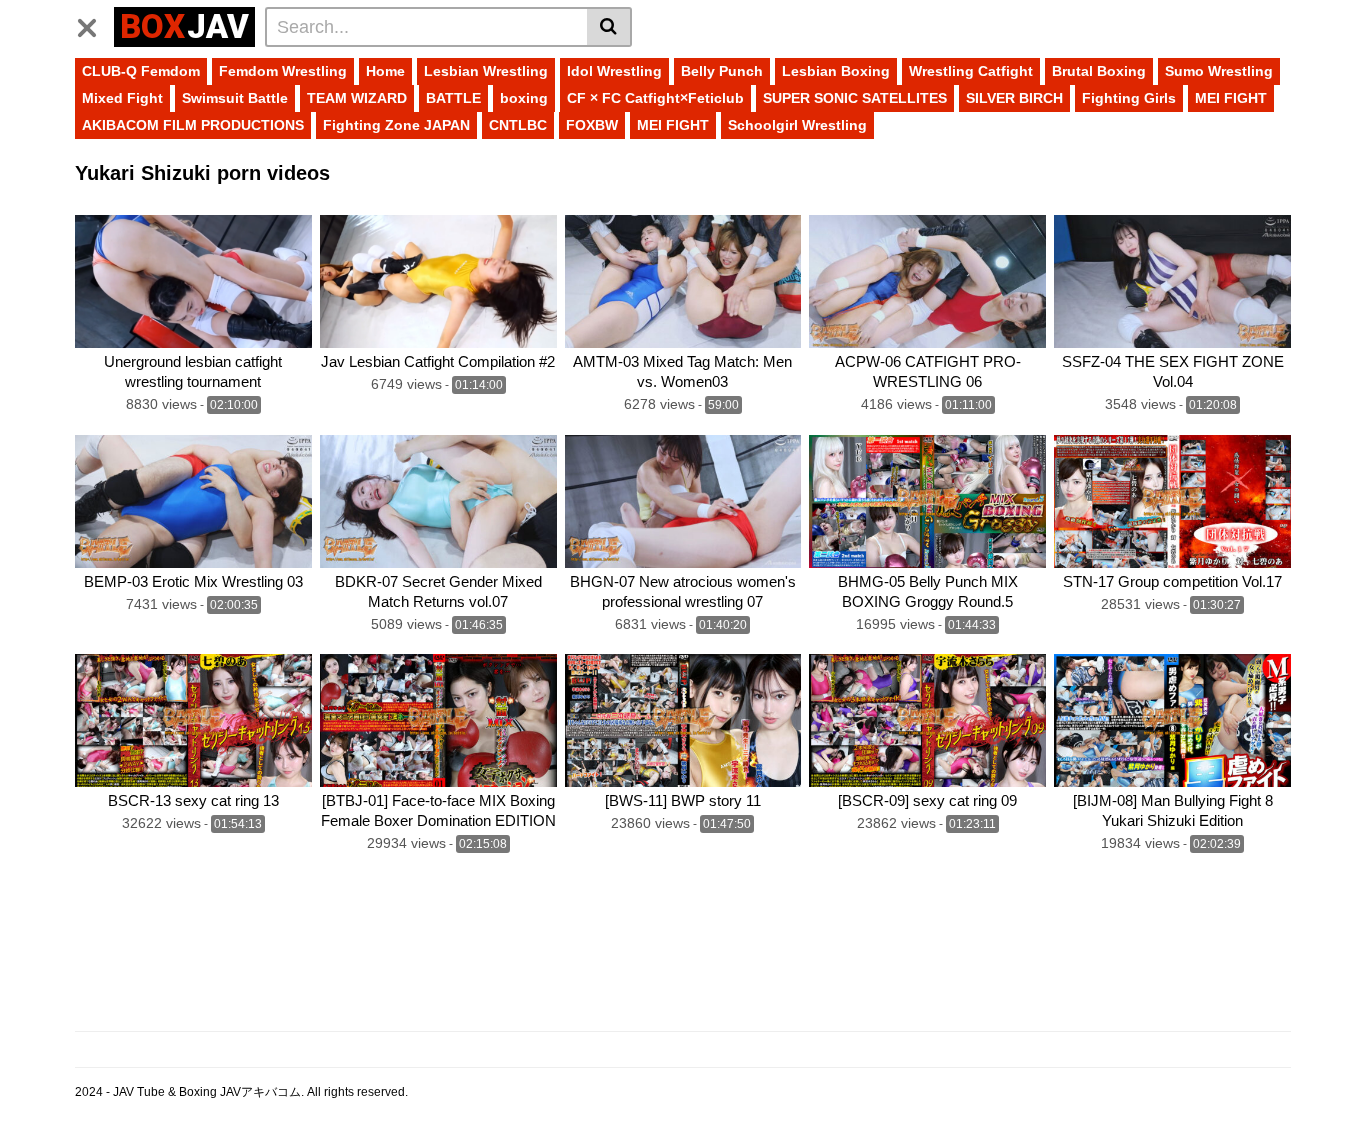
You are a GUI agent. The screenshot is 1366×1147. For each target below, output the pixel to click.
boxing (524, 98)
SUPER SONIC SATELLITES (855, 98)
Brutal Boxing (1099, 71)
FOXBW (592, 125)
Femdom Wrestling (283, 71)
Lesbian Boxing (836, 71)
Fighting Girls (1129, 98)
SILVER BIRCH (1014, 98)
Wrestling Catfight (971, 71)
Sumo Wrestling (1219, 71)
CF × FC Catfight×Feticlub (655, 98)
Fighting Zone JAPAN (396, 125)
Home (385, 71)
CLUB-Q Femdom (141, 71)
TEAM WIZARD (357, 98)
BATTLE (453, 98)
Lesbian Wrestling (486, 71)
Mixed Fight (122, 98)
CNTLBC (518, 125)
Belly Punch (722, 71)
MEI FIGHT (1231, 98)
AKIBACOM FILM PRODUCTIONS (193, 125)
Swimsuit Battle (235, 98)
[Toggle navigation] (94, 24)
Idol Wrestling (614, 71)
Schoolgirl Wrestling (797, 125)
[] (609, 27)
